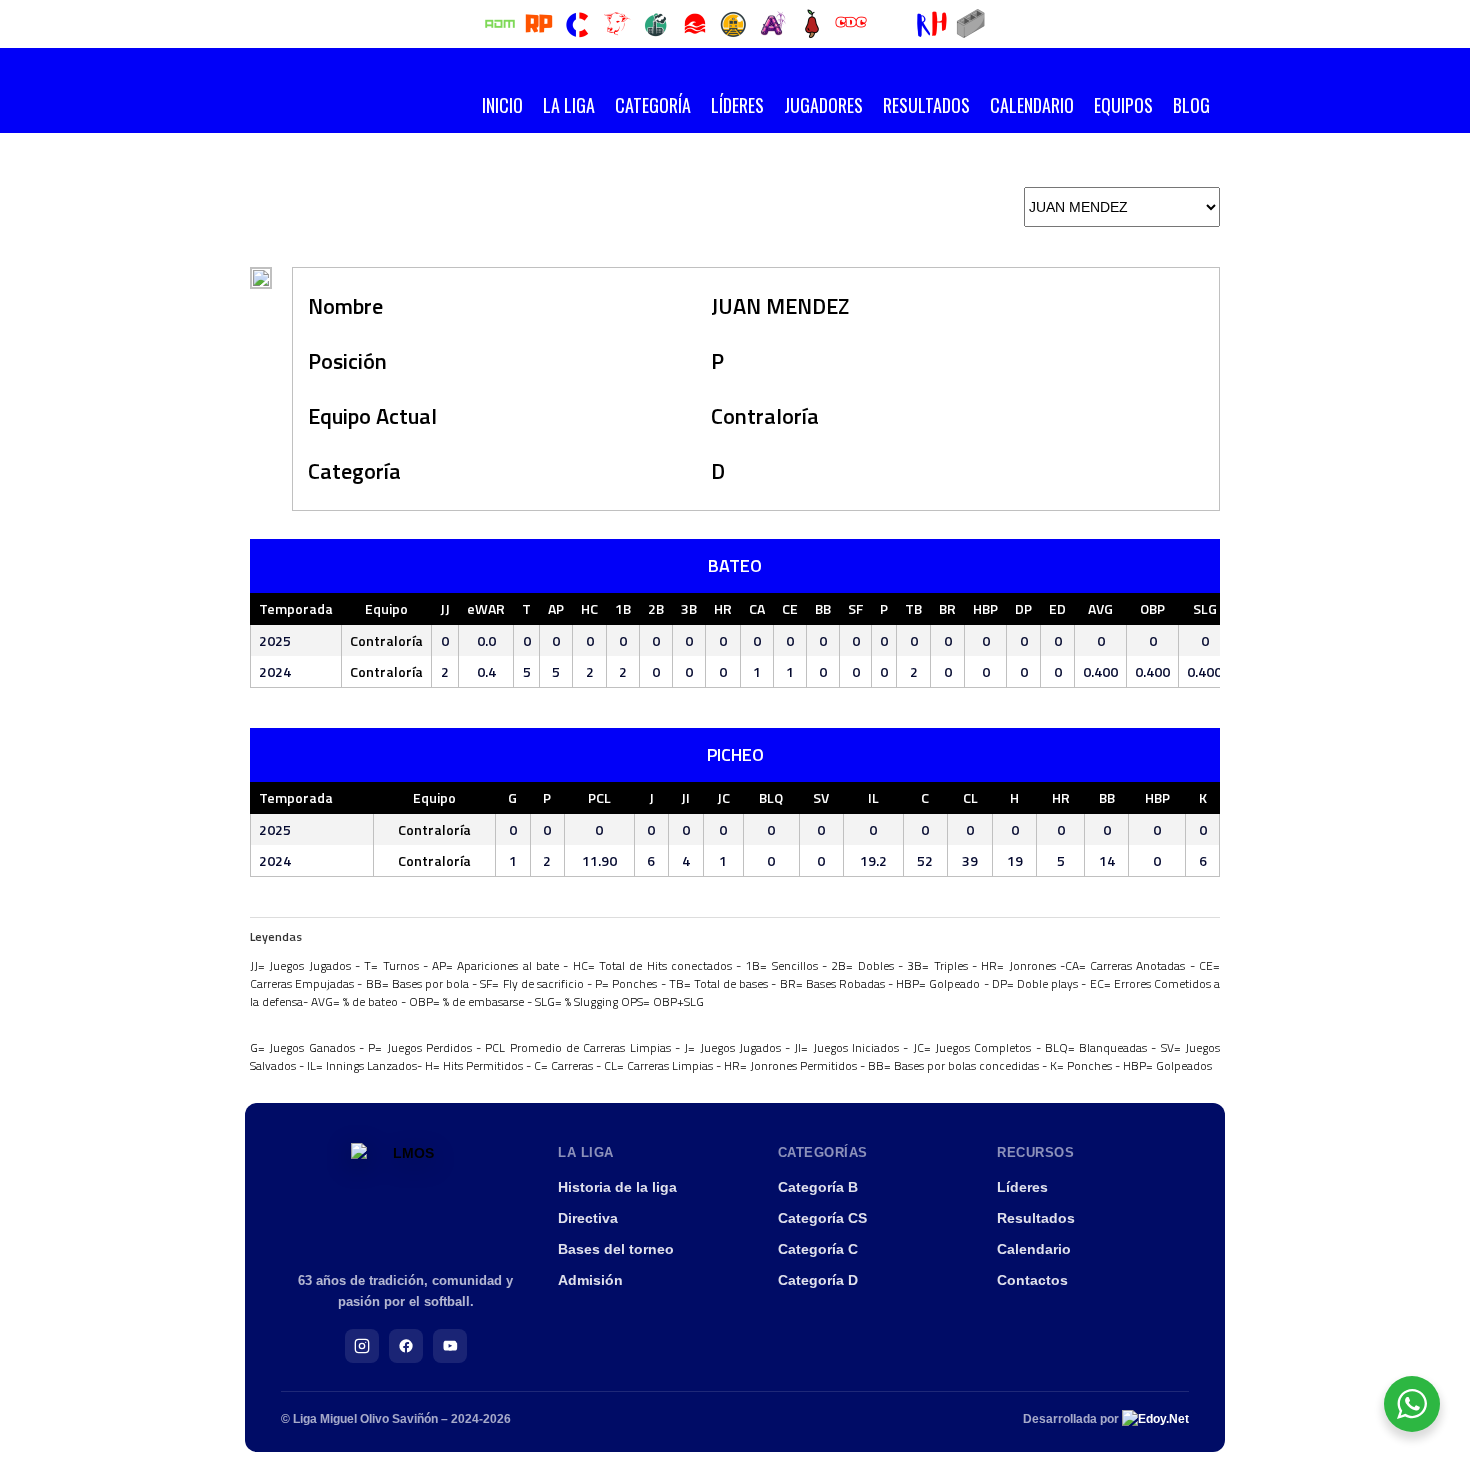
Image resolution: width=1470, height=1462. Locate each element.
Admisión (590, 1280)
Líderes (737, 105)
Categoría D (818, 1280)
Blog (1191, 105)
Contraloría (765, 416)
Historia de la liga (617, 1187)
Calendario (1032, 105)
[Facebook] (406, 1346)
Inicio (502, 105)
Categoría (653, 105)
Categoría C (818, 1249)
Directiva (588, 1218)
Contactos (1032, 1280)
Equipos (1123, 105)
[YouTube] (450, 1346)
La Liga (569, 105)
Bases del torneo (616, 1249)
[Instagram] (362, 1346)
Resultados (926, 105)
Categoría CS (822, 1218)
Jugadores (823, 105)
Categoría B (818, 1187)
